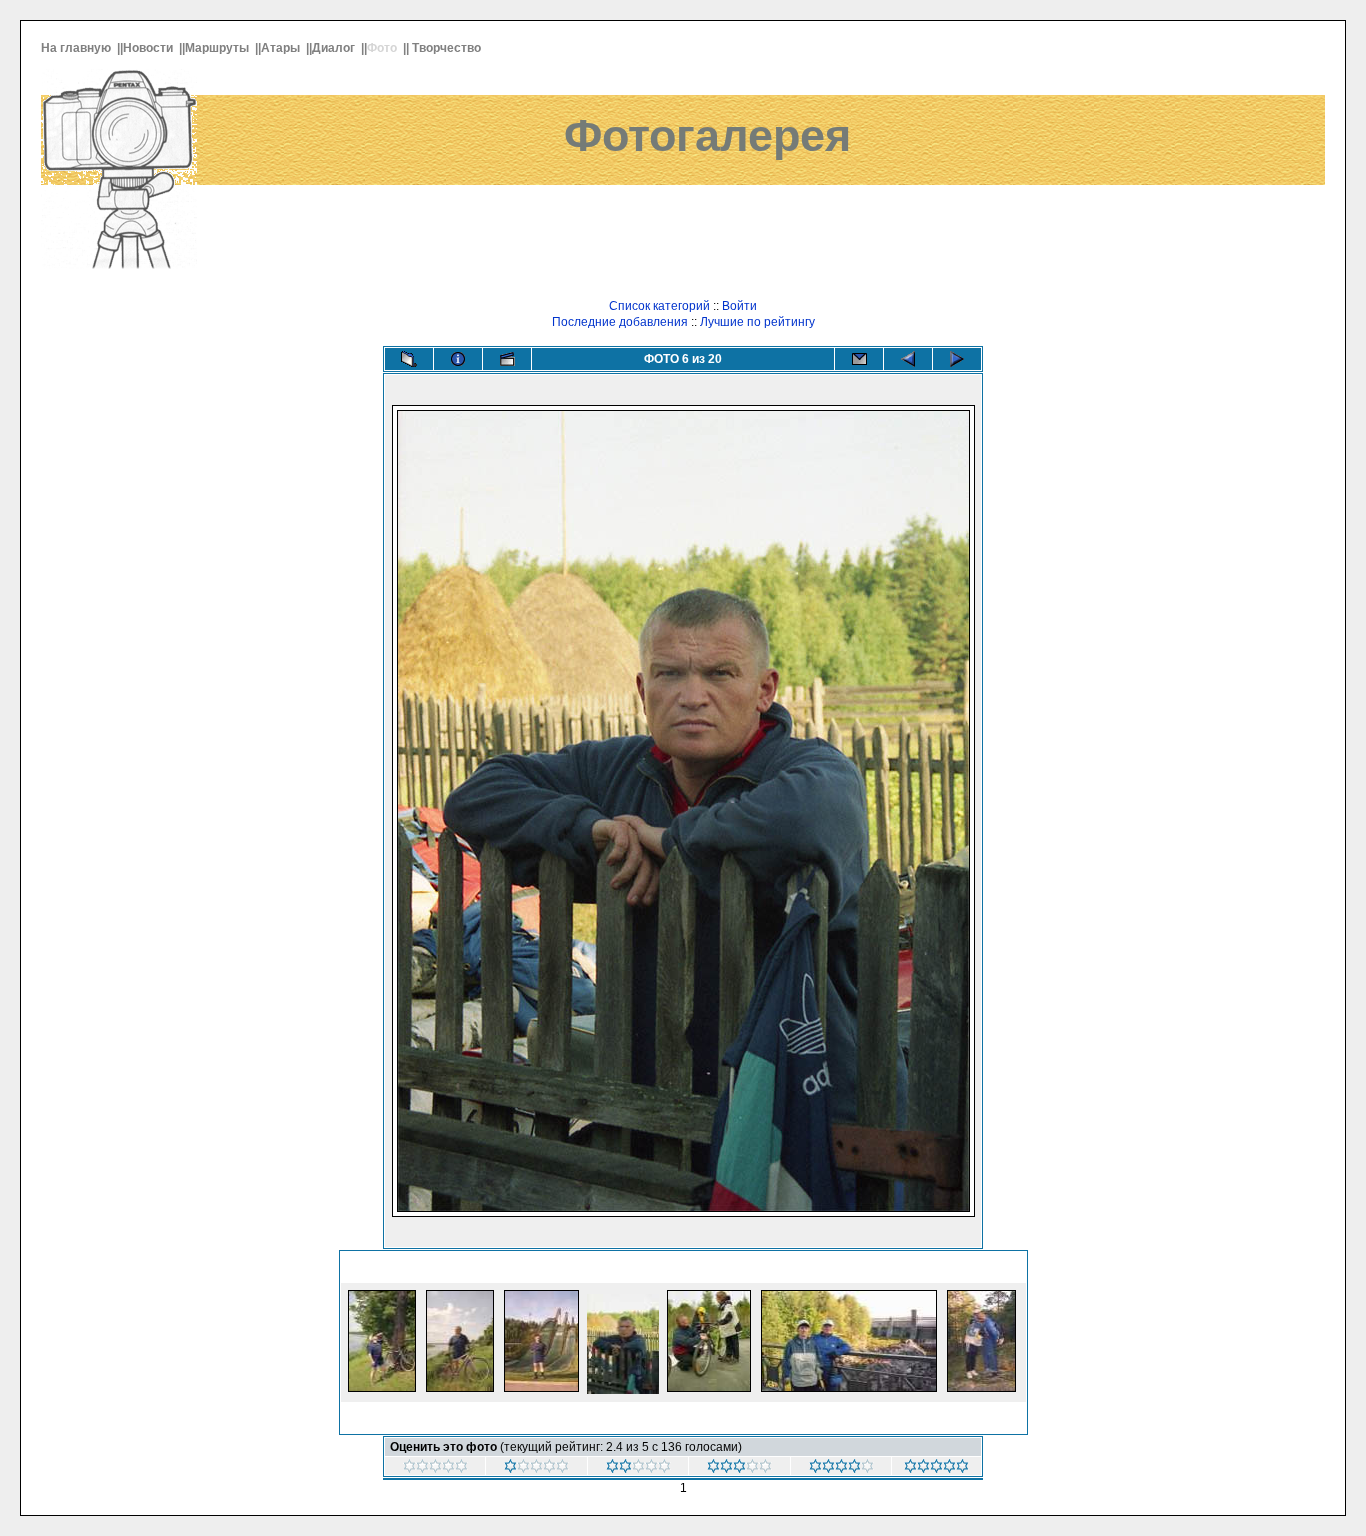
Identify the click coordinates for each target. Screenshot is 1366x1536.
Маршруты (218, 48)
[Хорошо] (841, 1469)
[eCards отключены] (859, 359)
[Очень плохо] (536, 1469)
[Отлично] (936, 1469)
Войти (739, 306)
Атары (282, 48)
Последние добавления (620, 322)
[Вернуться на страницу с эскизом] (409, 359)
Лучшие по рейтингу (757, 322)
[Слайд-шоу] (507, 359)
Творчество (448, 48)
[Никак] (435, 1469)
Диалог (335, 48)
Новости (149, 48)
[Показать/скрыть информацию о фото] (458, 359)
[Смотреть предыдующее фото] (908, 359)
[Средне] (739, 1469)
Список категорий (659, 306)
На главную (77, 48)
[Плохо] (638, 1469)
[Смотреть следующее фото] (957, 359)
